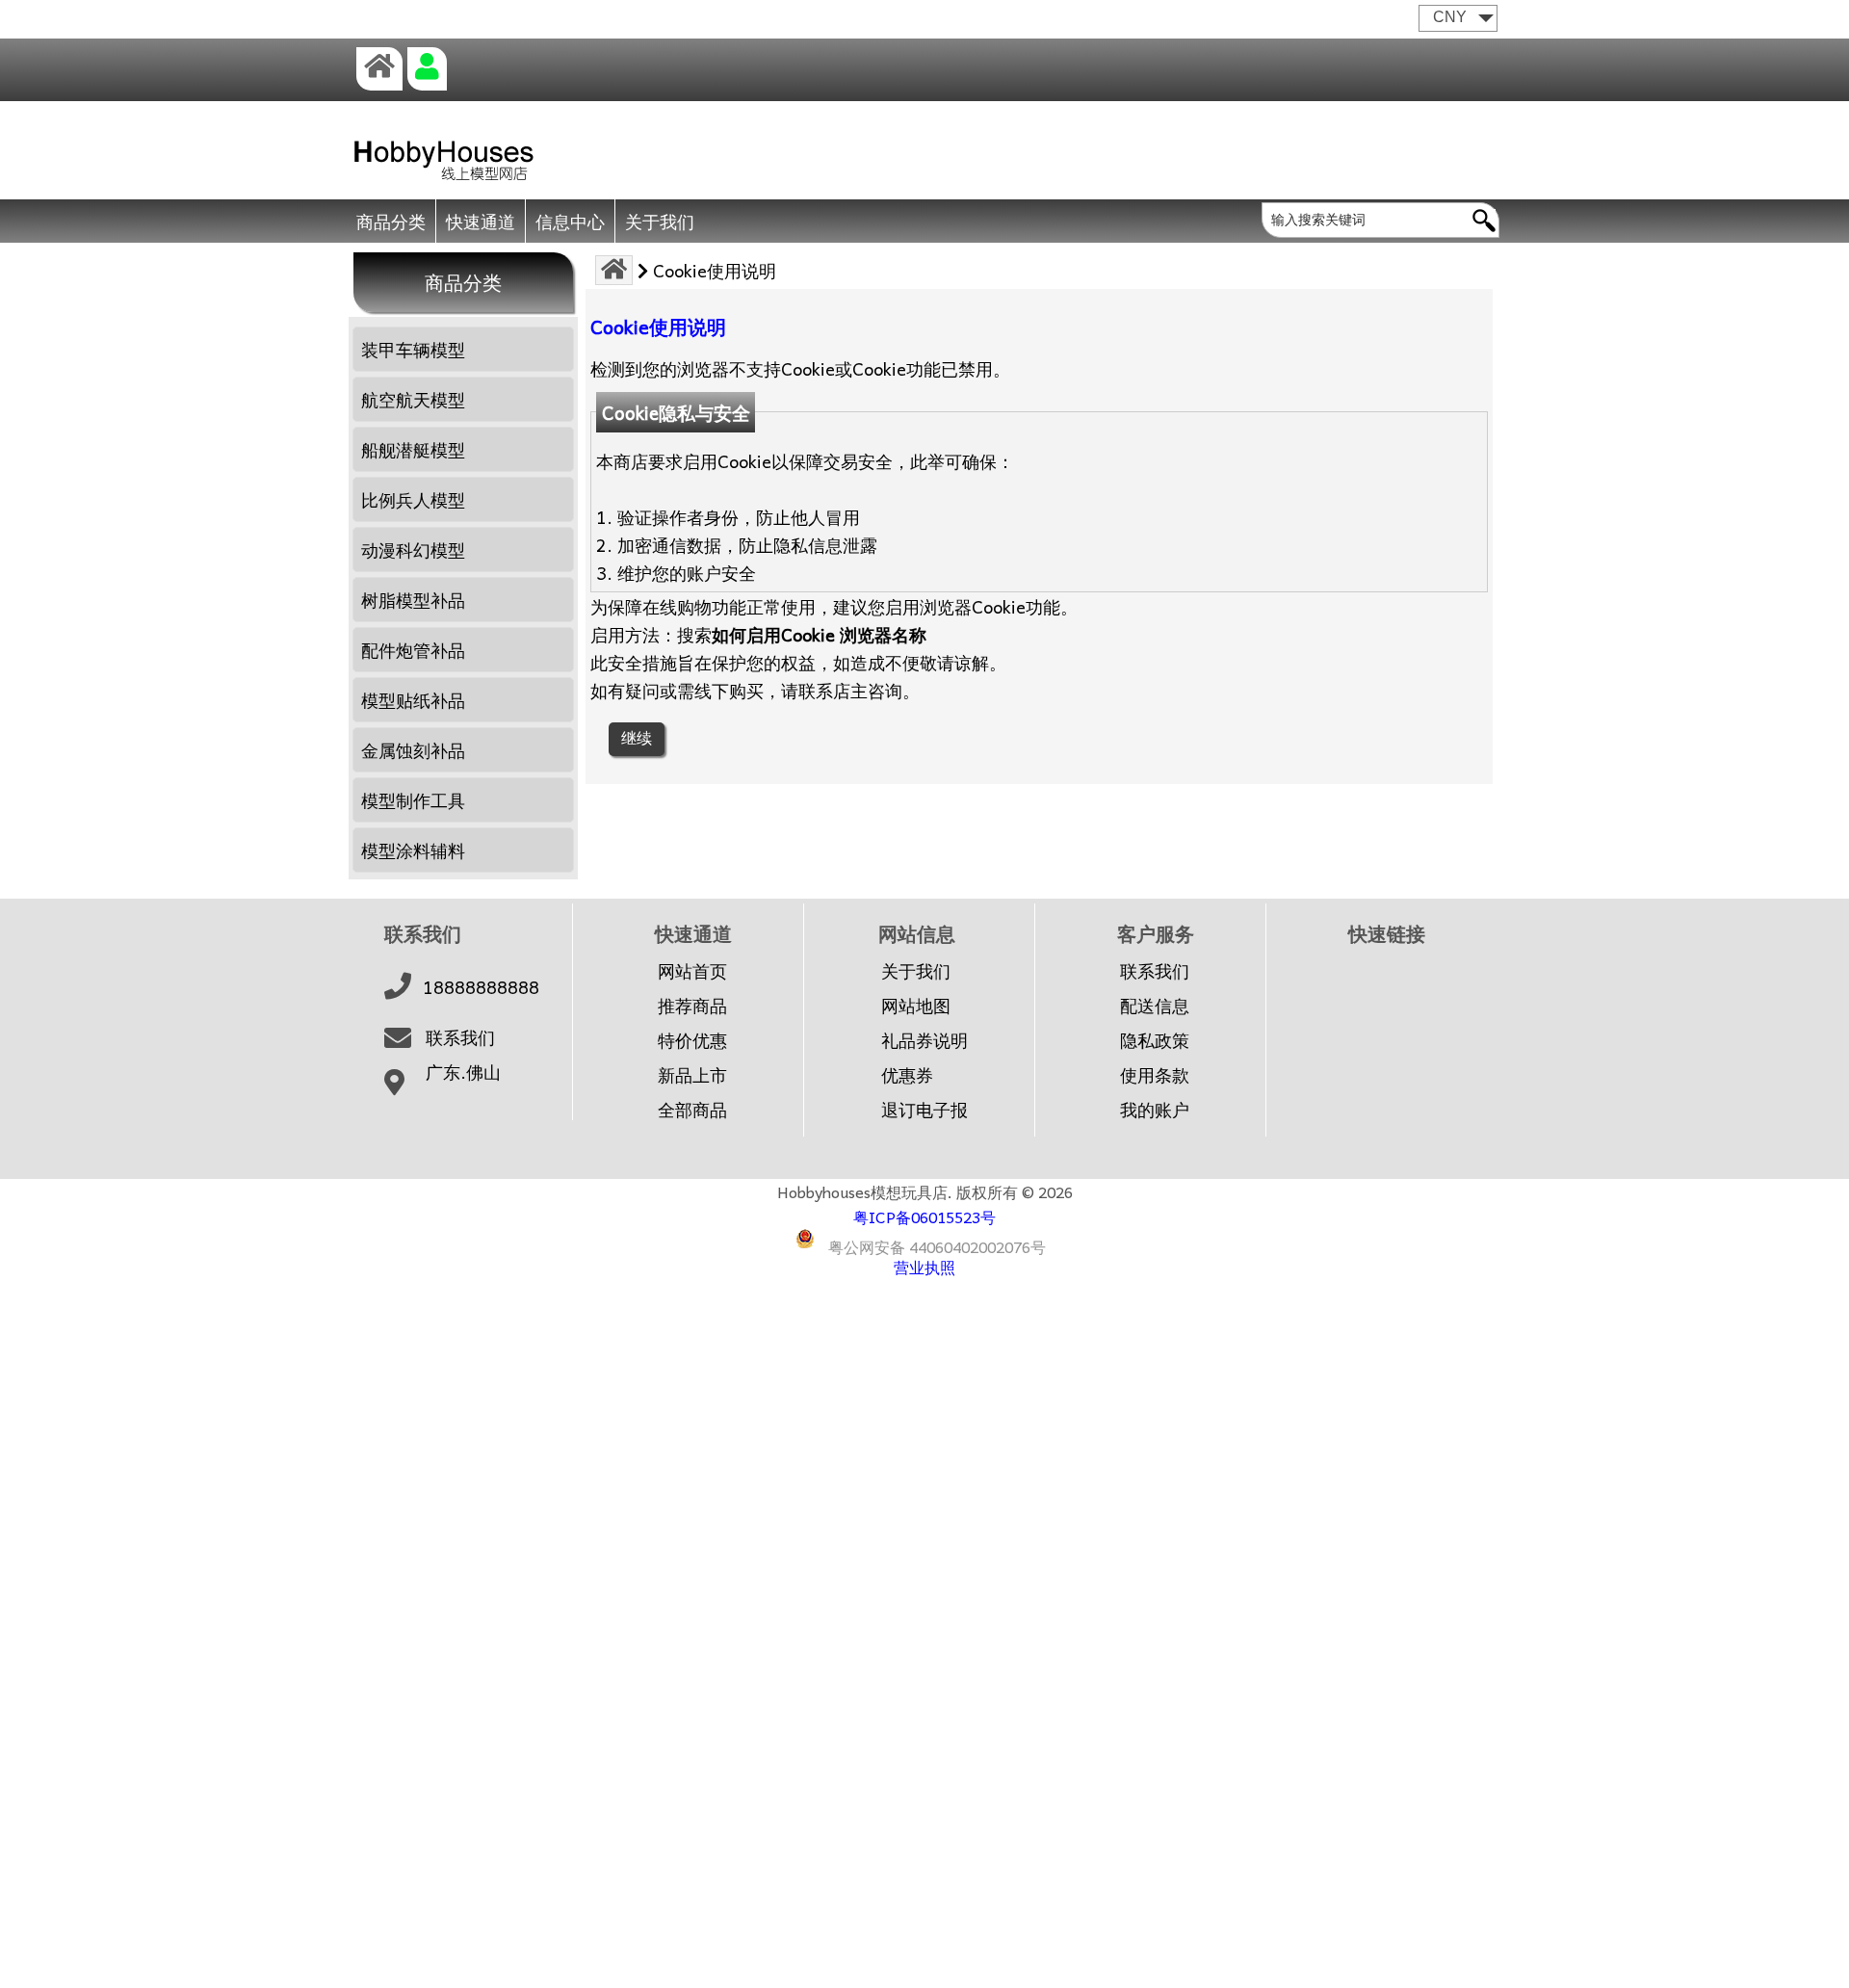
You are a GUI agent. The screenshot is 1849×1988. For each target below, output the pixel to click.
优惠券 (907, 1075)
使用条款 (1155, 1075)
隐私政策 (1155, 1040)
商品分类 (391, 221)
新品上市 (692, 1075)
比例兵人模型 (413, 499)
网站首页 (692, 971)
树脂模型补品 (413, 600)
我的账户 (1155, 1110)
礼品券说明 (924, 1040)
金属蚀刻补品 (413, 750)
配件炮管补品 (413, 650)
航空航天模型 (413, 399)
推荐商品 (692, 1006)
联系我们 (460, 1037)
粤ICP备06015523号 (924, 1216)
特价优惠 (692, 1040)
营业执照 (924, 1267)
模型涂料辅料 (413, 850)
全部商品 (692, 1110)
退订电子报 (924, 1110)
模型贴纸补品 (413, 700)
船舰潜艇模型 (413, 449)
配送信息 (1155, 1006)
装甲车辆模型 (413, 349)
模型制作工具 (413, 800)
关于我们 (660, 221)
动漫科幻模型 (413, 549)
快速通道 (481, 221)
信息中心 (570, 221)
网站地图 (916, 1006)
